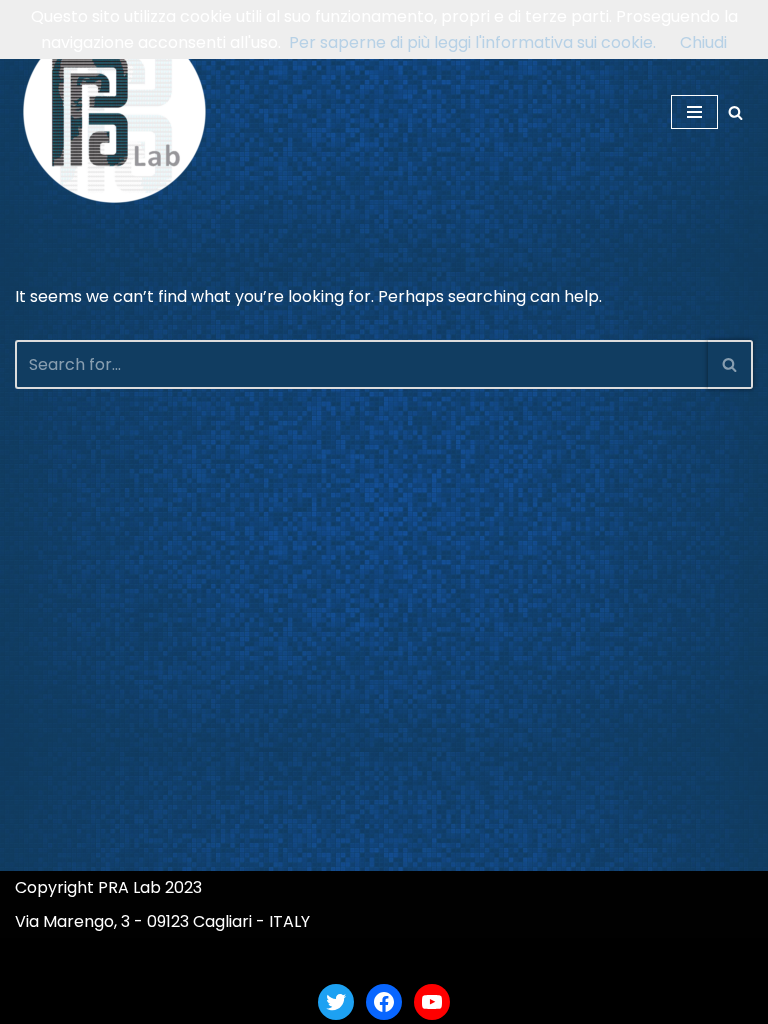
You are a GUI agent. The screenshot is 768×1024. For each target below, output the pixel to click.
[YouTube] (432, 1002)
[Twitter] (336, 1002)
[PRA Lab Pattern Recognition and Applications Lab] (115, 112)
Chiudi (703, 42)
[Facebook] (384, 1002)
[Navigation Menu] (694, 112)
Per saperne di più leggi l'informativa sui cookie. (472, 42)
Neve (286, 958)
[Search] (735, 112)
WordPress (460, 958)
